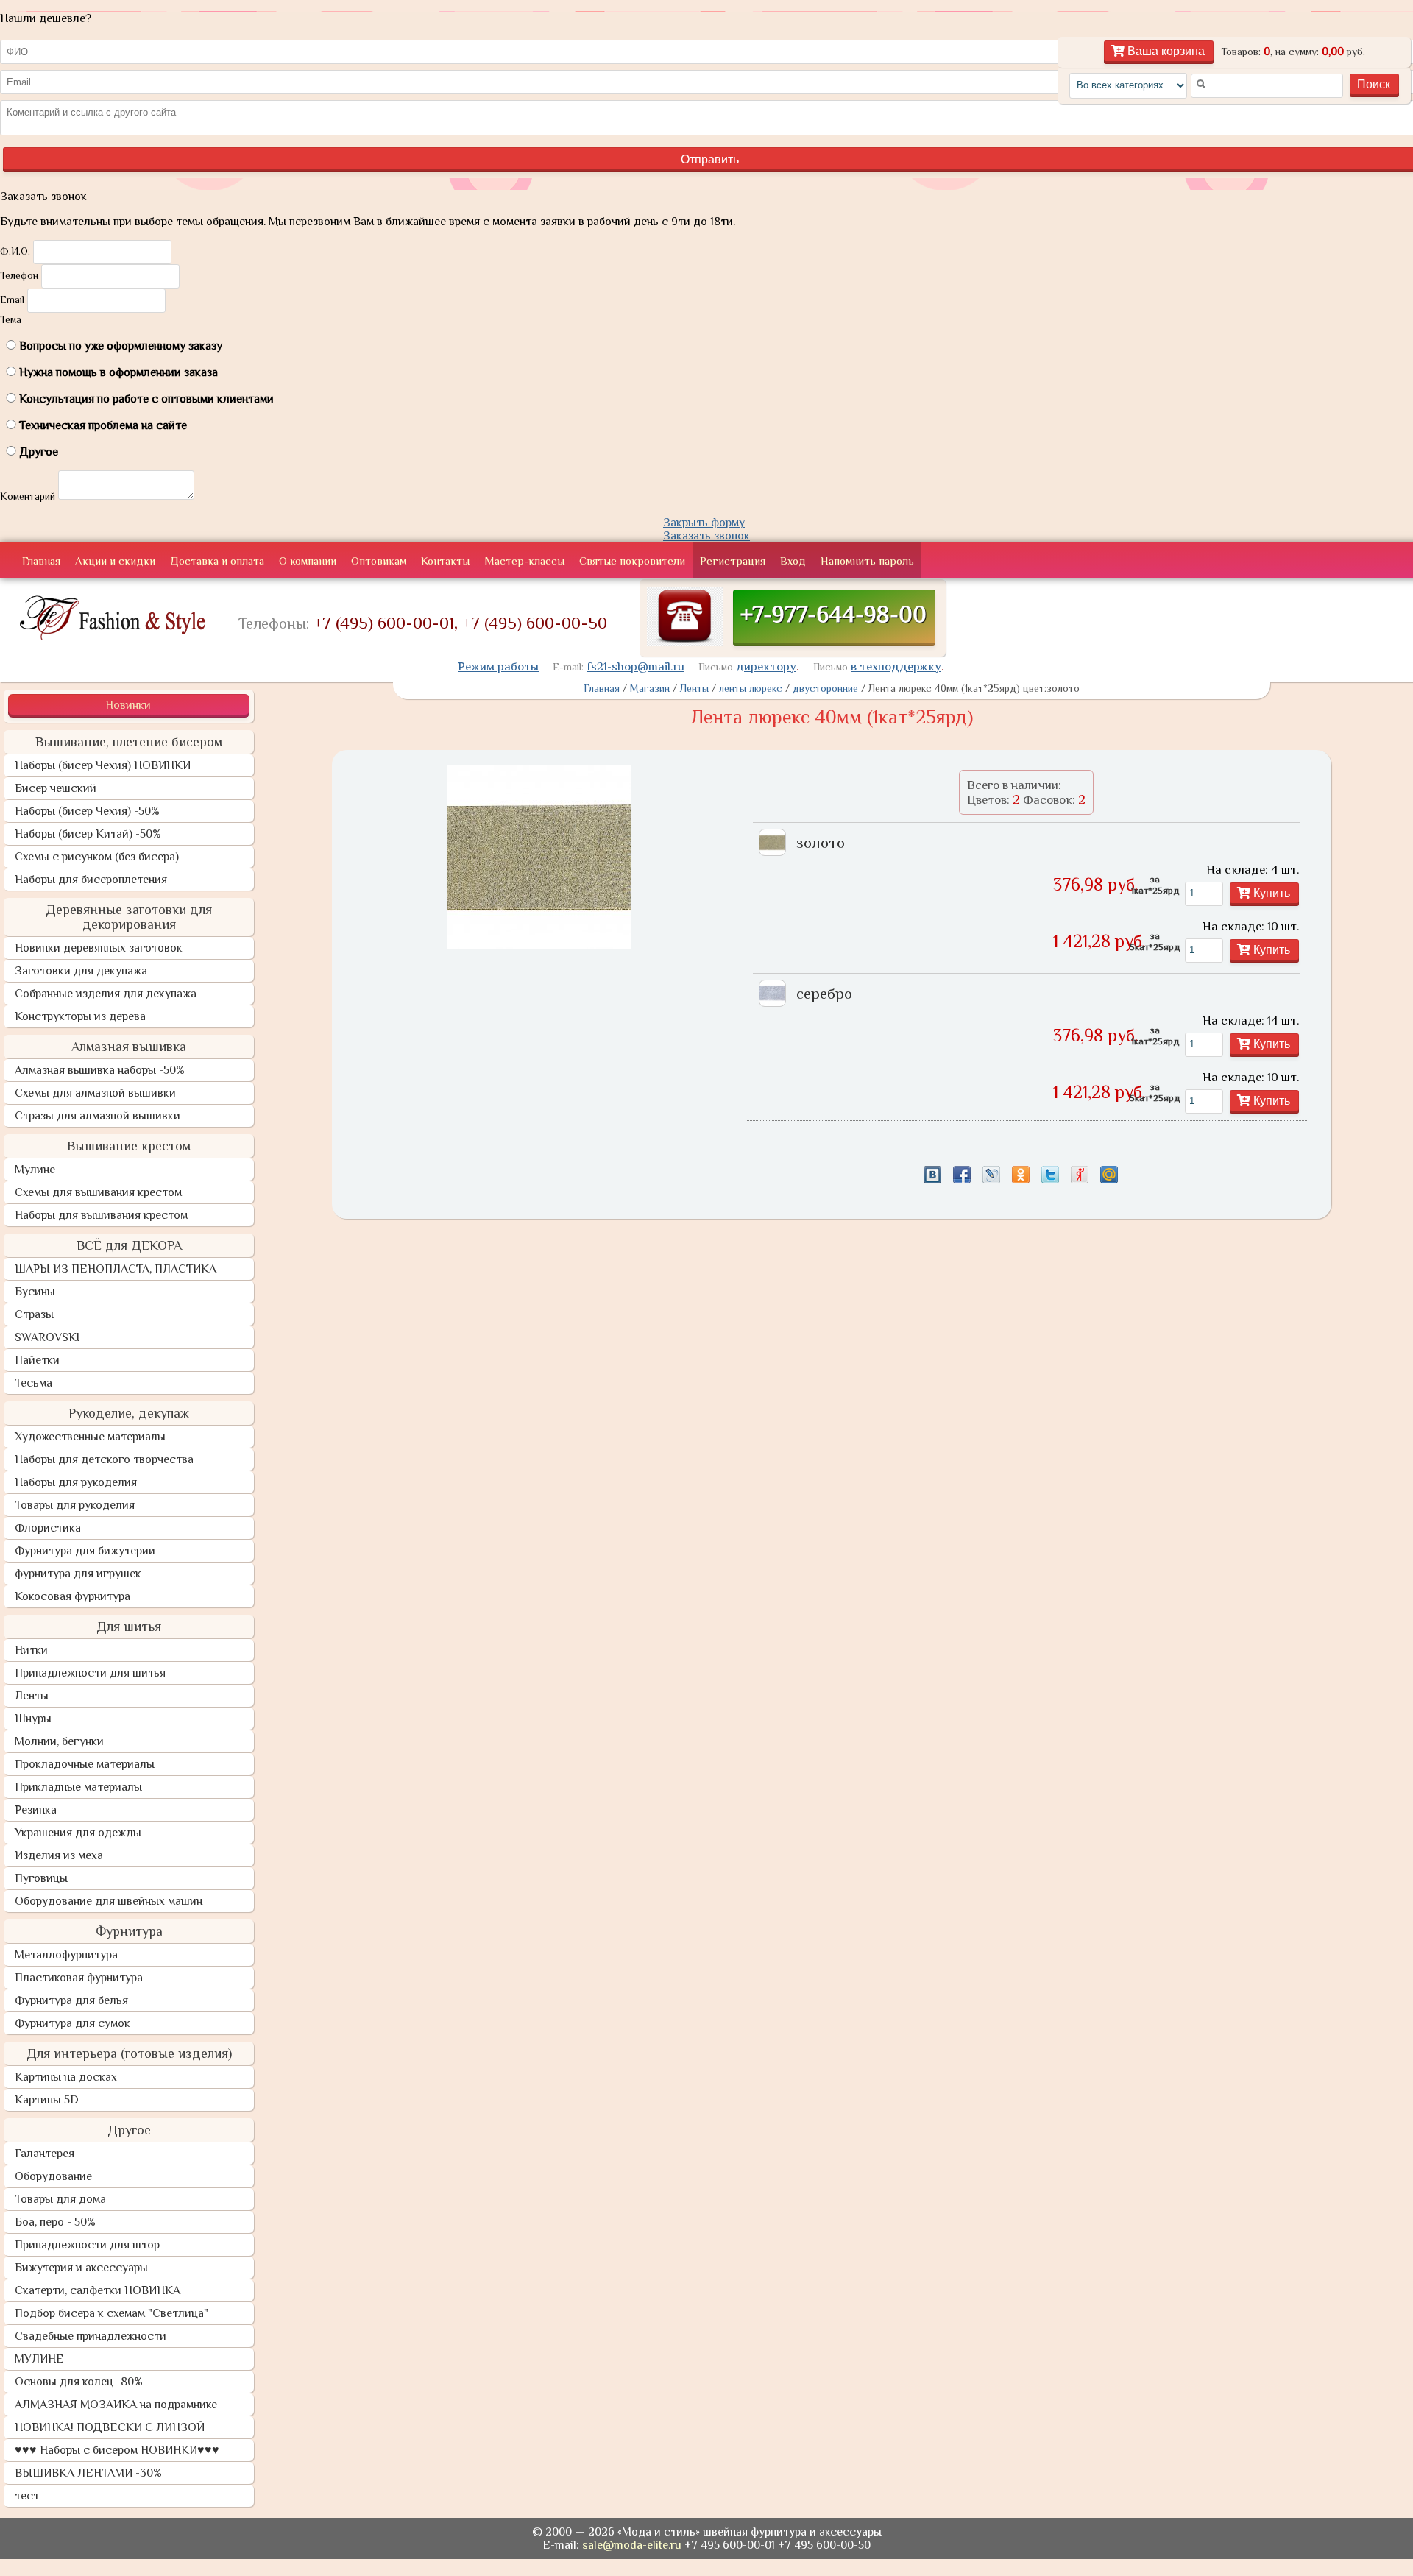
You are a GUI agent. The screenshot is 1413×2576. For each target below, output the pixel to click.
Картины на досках (66, 2077)
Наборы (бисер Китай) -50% (88, 834)
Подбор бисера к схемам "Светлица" (111, 2313)
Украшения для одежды (78, 1833)
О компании (308, 560)
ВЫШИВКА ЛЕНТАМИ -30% (88, 2473)
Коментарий (28, 496)
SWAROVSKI (47, 1337)
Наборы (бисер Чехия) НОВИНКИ (103, 765)
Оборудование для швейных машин (109, 1901)
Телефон (19, 275)
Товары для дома (60, 2199)
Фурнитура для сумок (72, 2023)
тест (27, 2496)
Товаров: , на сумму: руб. (1293, 52)
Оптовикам (379, 560)
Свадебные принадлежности (91, 2336)
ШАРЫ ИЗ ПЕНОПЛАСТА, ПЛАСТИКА (116, 1269)
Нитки (31, 1650)
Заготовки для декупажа (81, 971)
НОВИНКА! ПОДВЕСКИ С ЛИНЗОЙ (110, 2427)
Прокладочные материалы (85, 1764)
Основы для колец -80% (79, 2382)
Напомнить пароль (867, 560)
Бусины (35, 1292)
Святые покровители (632, 560)
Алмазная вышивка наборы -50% (100, 1070)
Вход (793, 560)
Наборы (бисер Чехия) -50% (87, 811)
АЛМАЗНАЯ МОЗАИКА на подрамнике (116, 2405)
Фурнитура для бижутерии (85, 1551)
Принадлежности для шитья (90, 1673)
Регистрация (733, 560)
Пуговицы (41, 1878)
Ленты (32, 1696)
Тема (11, 319)
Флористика (48, 1528)
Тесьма (33, 1383)
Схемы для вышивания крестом (98, 1192)
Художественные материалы (90, 1437)
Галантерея (45, 2154)
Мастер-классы (524, 560)
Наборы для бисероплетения (91, 880)
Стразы (34, 1314)
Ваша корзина (1165, 51)
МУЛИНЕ (39, 2359)
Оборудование (53, 2176)
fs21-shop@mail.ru (635, 666)
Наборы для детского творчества (104, 1459)
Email (12, 300)
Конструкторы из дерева (80, 1016)
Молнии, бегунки (59, 1741)
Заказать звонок (706, 536)
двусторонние (825, 688)
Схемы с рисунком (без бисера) (97, 857)
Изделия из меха (59, 1855)
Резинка (36, 1810)
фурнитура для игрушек (78, 1574)
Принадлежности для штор (87, 2245)
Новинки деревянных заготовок (99, 948)
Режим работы (498, 666)
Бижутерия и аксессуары (81, 2268)
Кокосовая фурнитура (72, 1596)
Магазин (650, 688)
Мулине (35, 1170)
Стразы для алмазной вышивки (98, 1116)
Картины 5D (47, 2100)
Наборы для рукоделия (76, 1482)
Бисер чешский (56, 788)
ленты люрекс (751, 688)
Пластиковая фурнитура (79, 1978)
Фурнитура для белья (71, 2000)
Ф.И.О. (15, 251)
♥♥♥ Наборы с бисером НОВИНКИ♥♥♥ (117, 2450)
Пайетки (37, 1360)
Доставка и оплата (217, 560)
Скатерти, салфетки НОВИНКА (98, 2290)
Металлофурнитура (66, 1955)
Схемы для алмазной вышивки (95, 1093)
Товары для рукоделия (75, 1505)
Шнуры (33, 1719)
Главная (41, 560)
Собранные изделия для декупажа (106, 994)
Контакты (445, 560)
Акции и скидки (115, 560)
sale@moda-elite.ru (632, 2545)
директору (766, 666)
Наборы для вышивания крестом (101, 1215)
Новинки (128, 705)
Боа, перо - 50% (55, 2222)
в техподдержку (896, 666)
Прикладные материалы (78, 1787)
